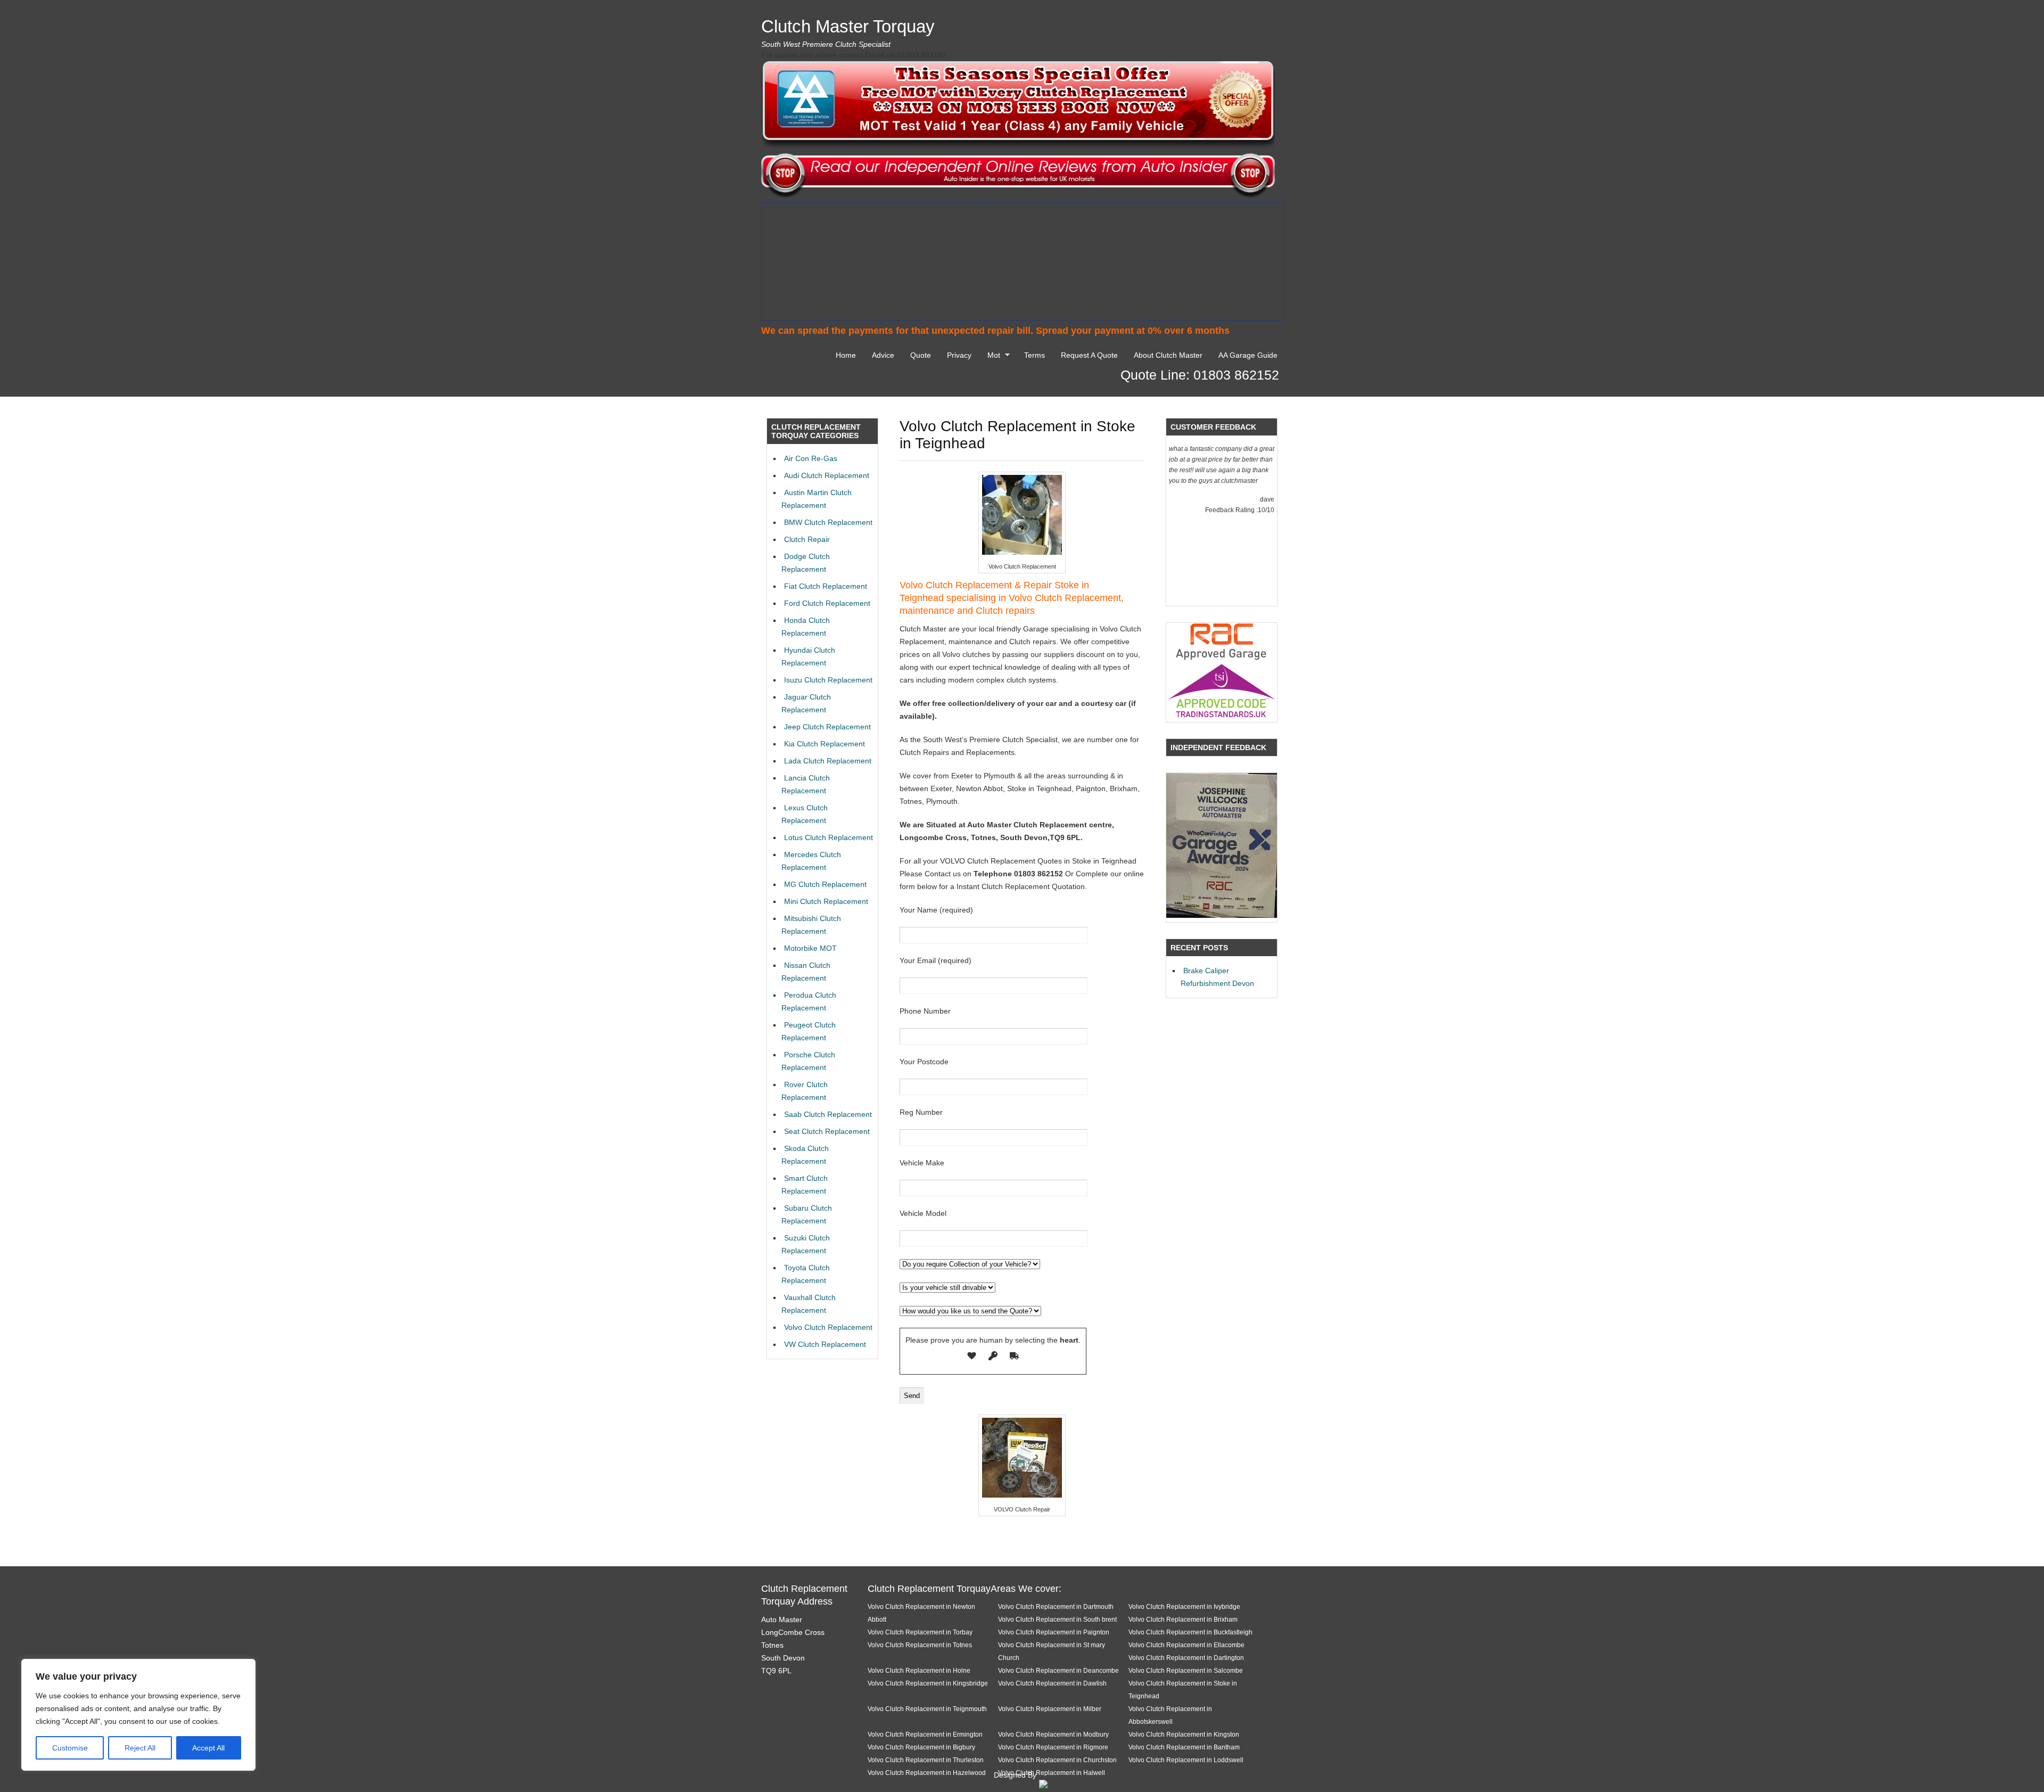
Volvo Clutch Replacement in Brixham (1183, 1619)
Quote (921, 355)
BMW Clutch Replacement (828, 522)
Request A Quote (1089, 355)
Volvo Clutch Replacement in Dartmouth (1056, 1606)
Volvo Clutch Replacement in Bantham (1184, 1747)
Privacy (959, 355)
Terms (1035, 355)
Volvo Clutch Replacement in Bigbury (921, 1747)
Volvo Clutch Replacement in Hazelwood (927, 1773)
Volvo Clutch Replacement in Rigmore (1053, 1747)
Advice (883, 355)
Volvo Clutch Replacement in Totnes (920, 1645)
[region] (138, 1715)
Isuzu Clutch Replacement (828, 680)
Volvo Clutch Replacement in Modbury (1053, 1734)
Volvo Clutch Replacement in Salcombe (1186, 1670)
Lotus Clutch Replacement (829, 837)
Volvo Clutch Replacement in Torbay (920, 1632)
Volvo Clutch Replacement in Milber (1050, 1709)
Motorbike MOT (810, 948)
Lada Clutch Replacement (828, 761)
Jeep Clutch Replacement (827, 727)
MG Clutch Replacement (825, 884)
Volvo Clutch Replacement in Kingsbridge (928, 1683)
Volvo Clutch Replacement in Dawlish (1052, 1683)
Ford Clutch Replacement (827, 603)
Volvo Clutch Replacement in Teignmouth (927, 1709)
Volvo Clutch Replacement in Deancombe (1058, 1670)
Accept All (208, 1748)
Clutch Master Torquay (848, 26)
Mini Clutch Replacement (826, 901)
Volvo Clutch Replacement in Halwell (1052, 1773)
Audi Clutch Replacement (827, 475)
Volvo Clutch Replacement (828, 1327)
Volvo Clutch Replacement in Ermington (925, 1734)
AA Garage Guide (1248, 355)
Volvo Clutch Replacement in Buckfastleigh (1190, 1632)
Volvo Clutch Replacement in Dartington (1186, 1658)
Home (846, 355)
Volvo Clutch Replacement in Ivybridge (1184, 1606)
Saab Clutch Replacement (828, 1114)
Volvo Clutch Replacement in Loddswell (1186, 1760)
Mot (991, 357)
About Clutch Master (1168, 355)
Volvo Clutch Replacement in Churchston (1057, 1760)
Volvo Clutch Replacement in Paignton (1054, 1632)
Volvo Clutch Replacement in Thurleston (926, 1760)
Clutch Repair (807, 539)
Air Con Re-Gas (811, 458)
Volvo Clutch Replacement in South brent (1057, 1619)
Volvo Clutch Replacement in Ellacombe (1186, 1645)
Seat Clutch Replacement (827, 1131)
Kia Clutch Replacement (825, 744)
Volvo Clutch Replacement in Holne (919, 1670)
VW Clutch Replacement (825, 1344)
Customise (70, 1748)
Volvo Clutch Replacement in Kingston (1184, 1734)
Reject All (140, 1748)
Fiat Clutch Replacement (826, 586)
